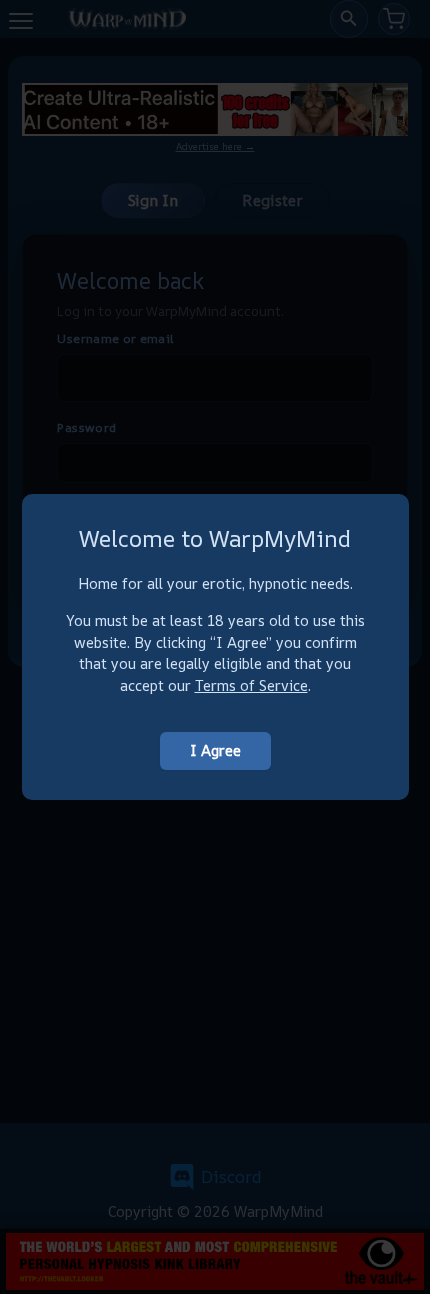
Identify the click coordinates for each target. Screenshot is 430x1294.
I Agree (215, 750)
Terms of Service (251, 685)
